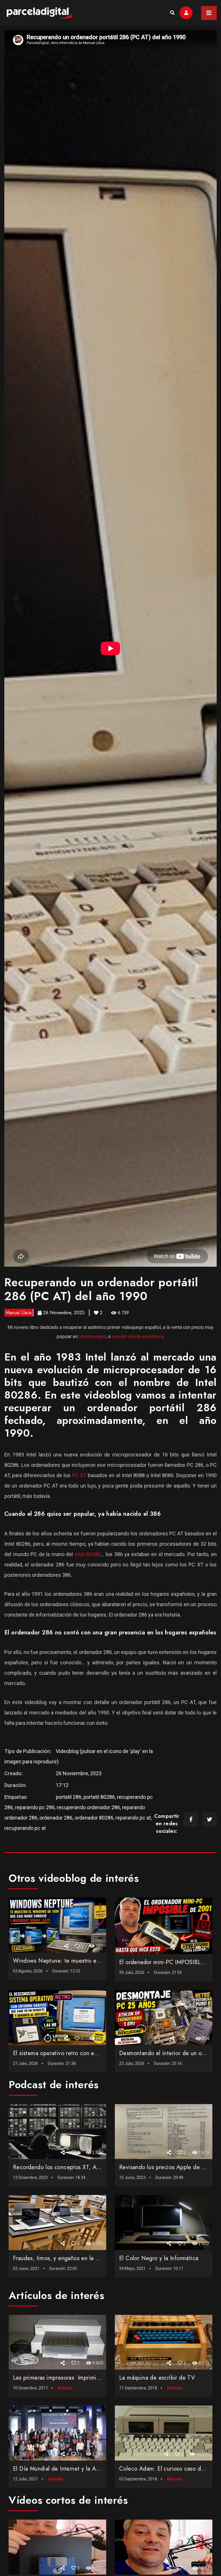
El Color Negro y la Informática (159, 2258)
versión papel (93, 1337)
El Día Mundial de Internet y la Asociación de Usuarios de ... (90, 2469)
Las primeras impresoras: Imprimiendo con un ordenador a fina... (95, 2378)
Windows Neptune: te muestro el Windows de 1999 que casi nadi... (101, 1961)
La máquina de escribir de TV (157, 2378)
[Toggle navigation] (209, 13)
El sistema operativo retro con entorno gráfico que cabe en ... (92, 2053)
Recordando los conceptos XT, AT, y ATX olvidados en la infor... (95, 2167)
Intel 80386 (88, 1554)
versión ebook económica (138, 1337)
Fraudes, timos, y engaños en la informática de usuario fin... (89, 2258)
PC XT (79, 1475)
